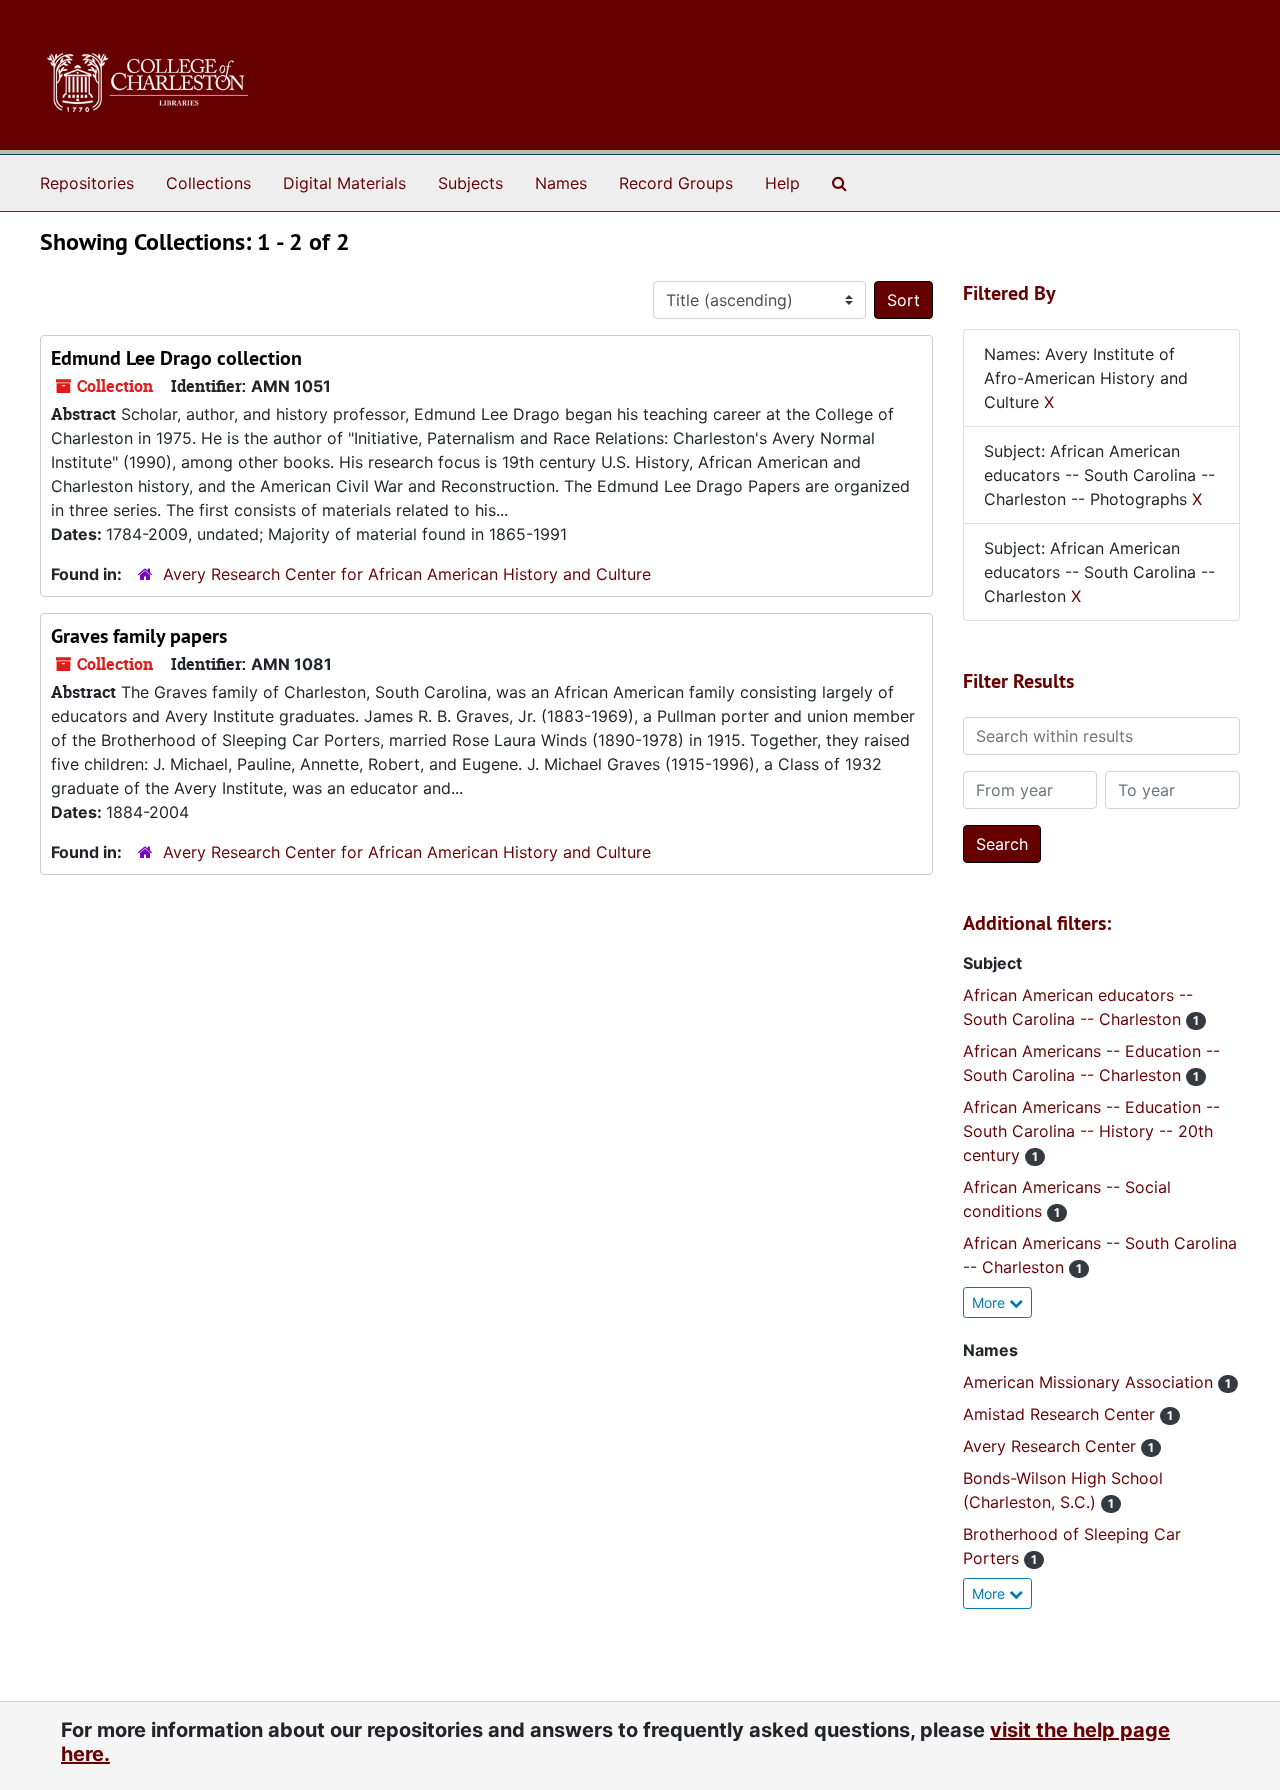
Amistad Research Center (1061, 1414)
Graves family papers (139, 636)
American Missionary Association (1090, 1382)
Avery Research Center (1052, 1446)
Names (561, 183)
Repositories (87, 183)
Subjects (470, 183)
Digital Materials (344, 183)
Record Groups (676, 183)
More (990, 1302)
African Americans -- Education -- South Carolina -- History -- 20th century (1091, 1131)
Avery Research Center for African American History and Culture (407, 574)
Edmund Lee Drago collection (176, 358)
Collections (208, 183)
